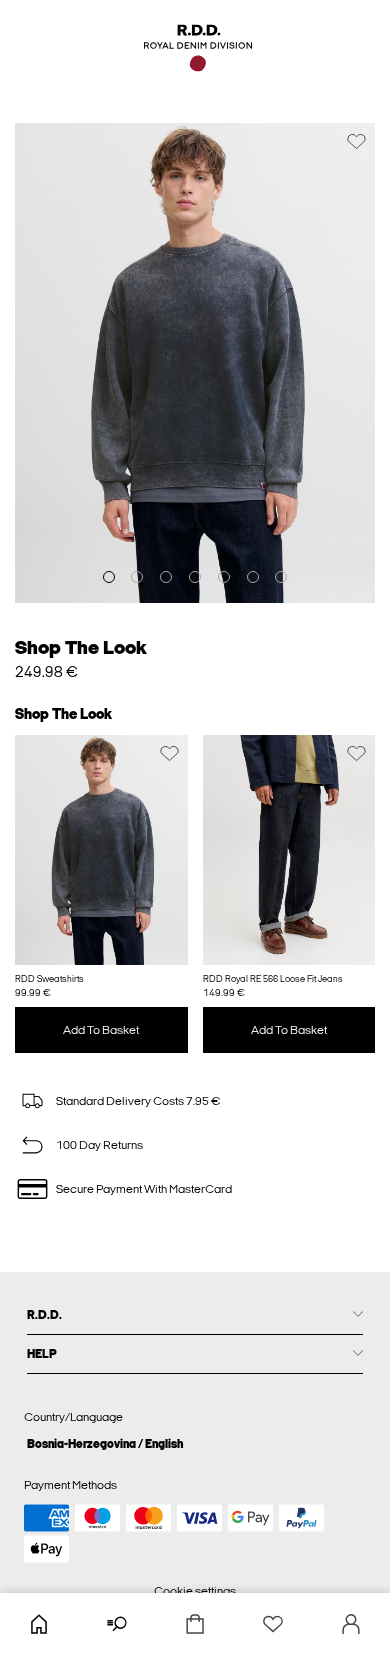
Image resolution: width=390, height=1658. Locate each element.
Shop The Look (81, 647)
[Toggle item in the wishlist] (356, 141)
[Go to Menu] (117, 1625)
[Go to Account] (351, 1625)
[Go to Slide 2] (137, 577)
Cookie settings (195, 1591)
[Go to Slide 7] (281, 577)
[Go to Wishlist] (273, 1625)
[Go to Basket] (195, 1625)
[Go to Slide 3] (166, 577)
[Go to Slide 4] (195, 577)
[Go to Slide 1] (109, 577)
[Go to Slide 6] (253, 577)
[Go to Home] (39, 1625)
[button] (101, 850)
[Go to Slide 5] (224, 577)
